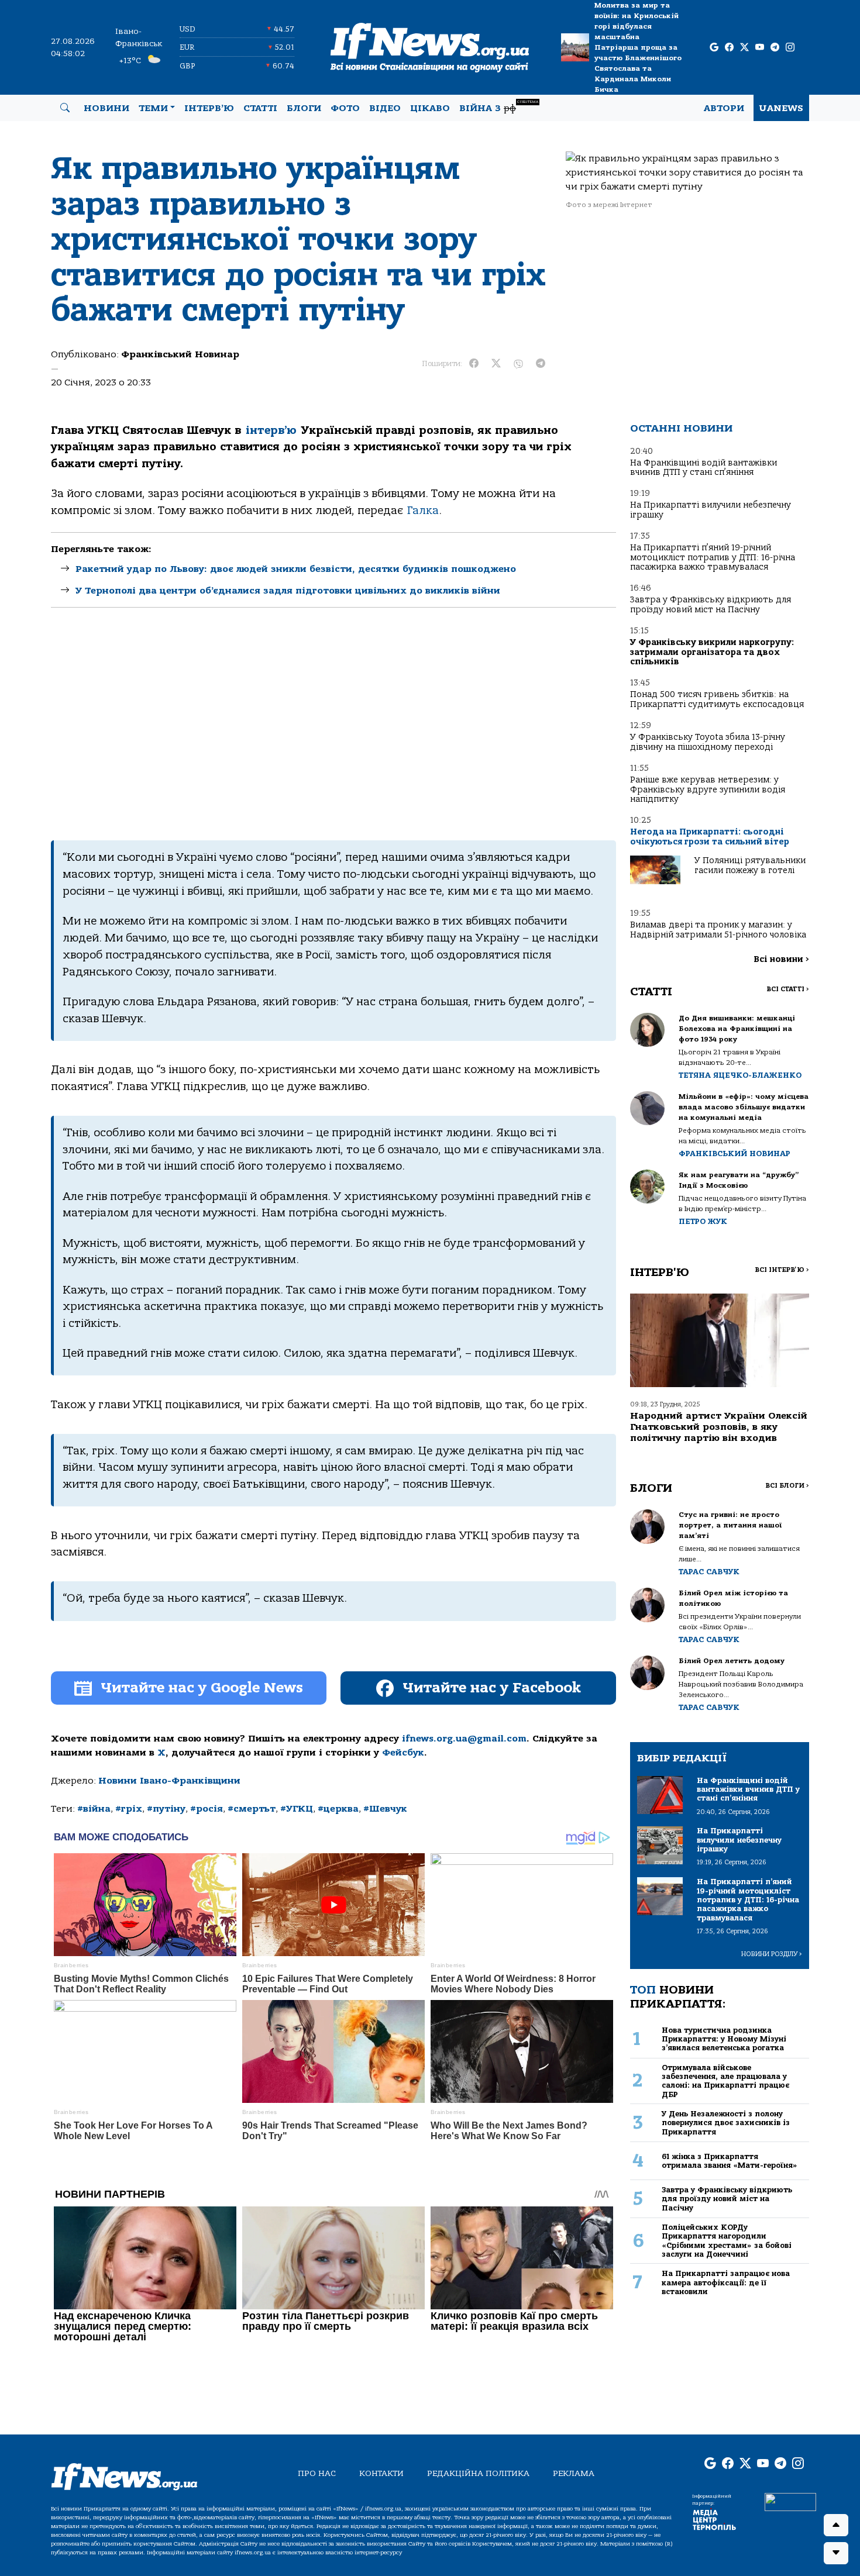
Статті (260, 108)
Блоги (304, 108)
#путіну (166, 1809)
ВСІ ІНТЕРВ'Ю (782, 1270)
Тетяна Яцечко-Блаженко (740, 1075)
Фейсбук (403, 1753)
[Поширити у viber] (518, 364)
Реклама (574, 2473)
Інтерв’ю (209, 108)
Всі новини (781, 959)
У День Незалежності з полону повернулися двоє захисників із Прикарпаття (726, 2123)
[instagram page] (790, 48)
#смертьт (252, 1809)
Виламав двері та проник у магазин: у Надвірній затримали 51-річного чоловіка (718, 930)
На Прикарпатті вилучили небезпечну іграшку (711, 510)
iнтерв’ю (271, 430)
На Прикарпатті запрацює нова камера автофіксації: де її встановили (726, 2282)
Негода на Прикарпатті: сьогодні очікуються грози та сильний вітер (710, 837)
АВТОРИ (724, 108)
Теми (153, 108)
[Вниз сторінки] (836, 2553)
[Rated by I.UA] (790, 2502)
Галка (423, 511)
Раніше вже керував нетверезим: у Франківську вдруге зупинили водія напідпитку (708, 789)
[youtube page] (760, 48)
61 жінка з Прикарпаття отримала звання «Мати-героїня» (730, 2161)
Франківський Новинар (180, 354)
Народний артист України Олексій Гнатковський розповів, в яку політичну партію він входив (719, 1427)
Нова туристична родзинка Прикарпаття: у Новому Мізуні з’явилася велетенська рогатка (724, 2039)
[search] (65, 108)
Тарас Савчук (709, 1572)
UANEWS (781, 108)
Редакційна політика (478, 2473)
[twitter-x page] (744, 48)
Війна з (499, 107)
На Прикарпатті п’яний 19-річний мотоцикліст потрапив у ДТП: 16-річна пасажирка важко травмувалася (713, 557)
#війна (94, 1809)
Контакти (381, 2473)
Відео (385, 108)
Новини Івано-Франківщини (169, 1781)
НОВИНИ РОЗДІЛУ (772, 1954)
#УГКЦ (297, 1809)
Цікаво (430, 108)
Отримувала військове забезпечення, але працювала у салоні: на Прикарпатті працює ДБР (725, 2081)
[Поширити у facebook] (474, 364)
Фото (345, 108)
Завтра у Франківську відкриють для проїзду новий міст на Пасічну (711, 604)
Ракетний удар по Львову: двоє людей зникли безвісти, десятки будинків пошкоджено (296, 569)
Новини (106, 108)
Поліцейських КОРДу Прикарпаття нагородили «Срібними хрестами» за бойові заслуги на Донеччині (727, 2241)
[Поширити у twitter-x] (496, 364)
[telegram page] (775, 48)
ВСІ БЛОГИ (787, 1486)
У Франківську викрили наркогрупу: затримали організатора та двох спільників (712, 652)
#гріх (129, 1809)
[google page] (714, 48)
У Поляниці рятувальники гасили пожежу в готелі (750, 865)
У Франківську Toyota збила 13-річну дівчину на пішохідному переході (708, 742)
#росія (207, 1809)
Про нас (317, 2473)
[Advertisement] (333, 724)
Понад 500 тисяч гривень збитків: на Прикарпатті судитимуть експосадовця (717, 699)
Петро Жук (703, 1221)
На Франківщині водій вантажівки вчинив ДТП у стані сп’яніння (704, 468)
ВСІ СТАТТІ (788, 989)
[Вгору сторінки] (836, 2525)
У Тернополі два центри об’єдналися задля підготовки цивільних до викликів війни (288, 591)
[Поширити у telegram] (541, 364)
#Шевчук (385, 1809)
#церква (338, 1809)
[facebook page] (729, 48)
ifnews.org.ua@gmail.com (464, 1739)
